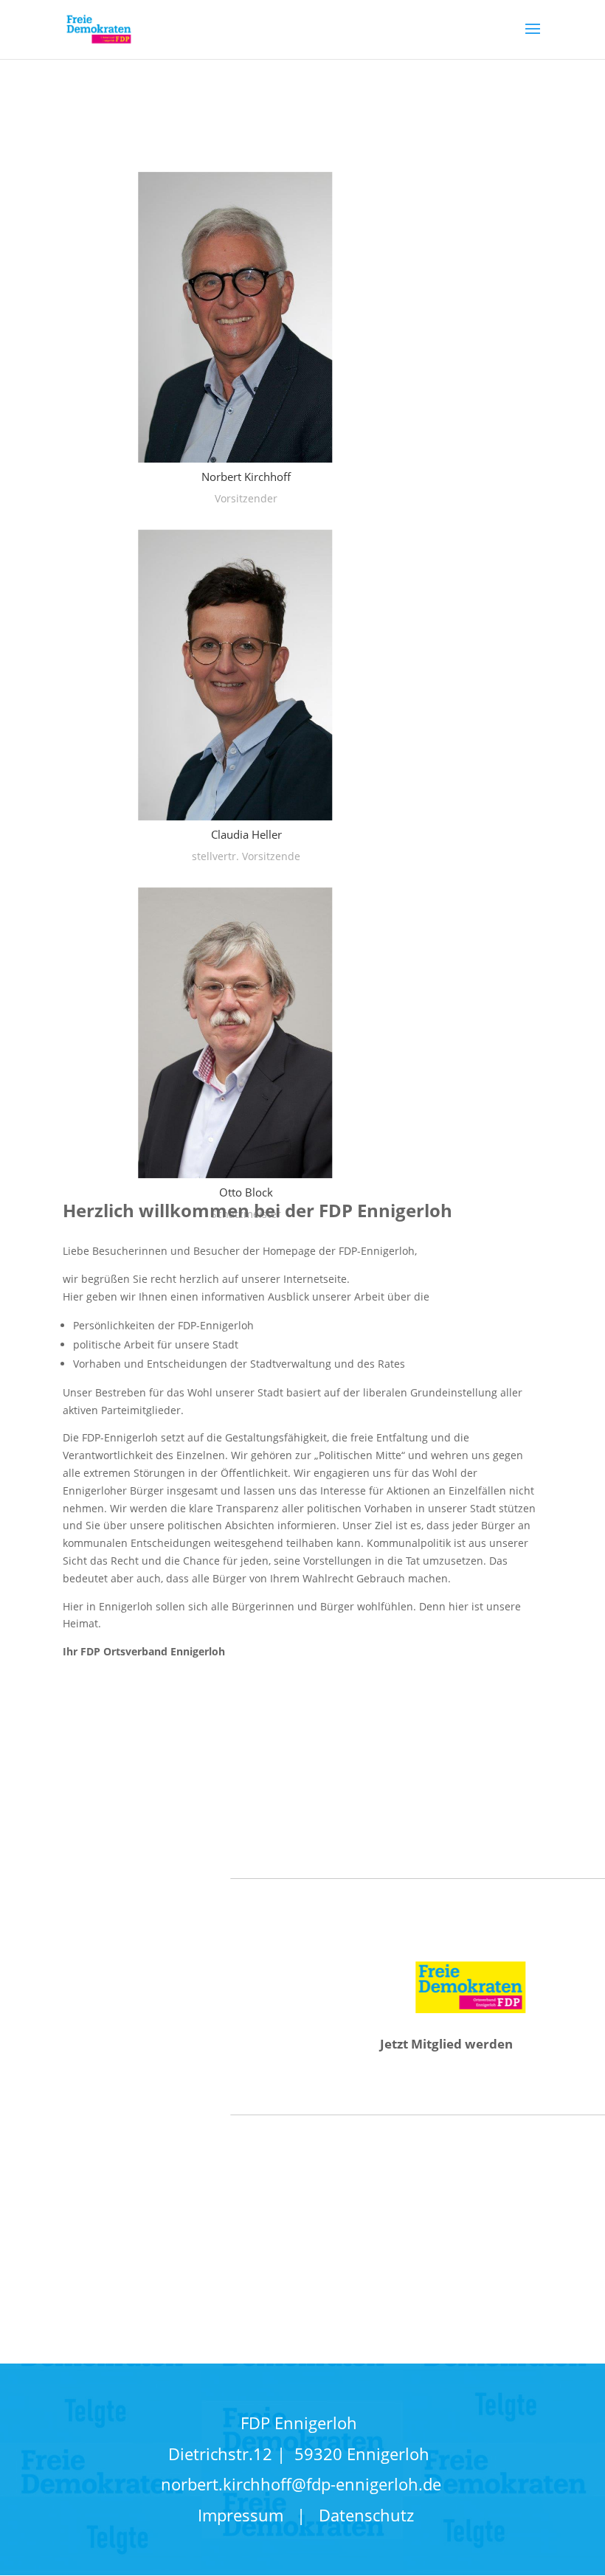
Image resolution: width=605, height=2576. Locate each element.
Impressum (247, 2515)
